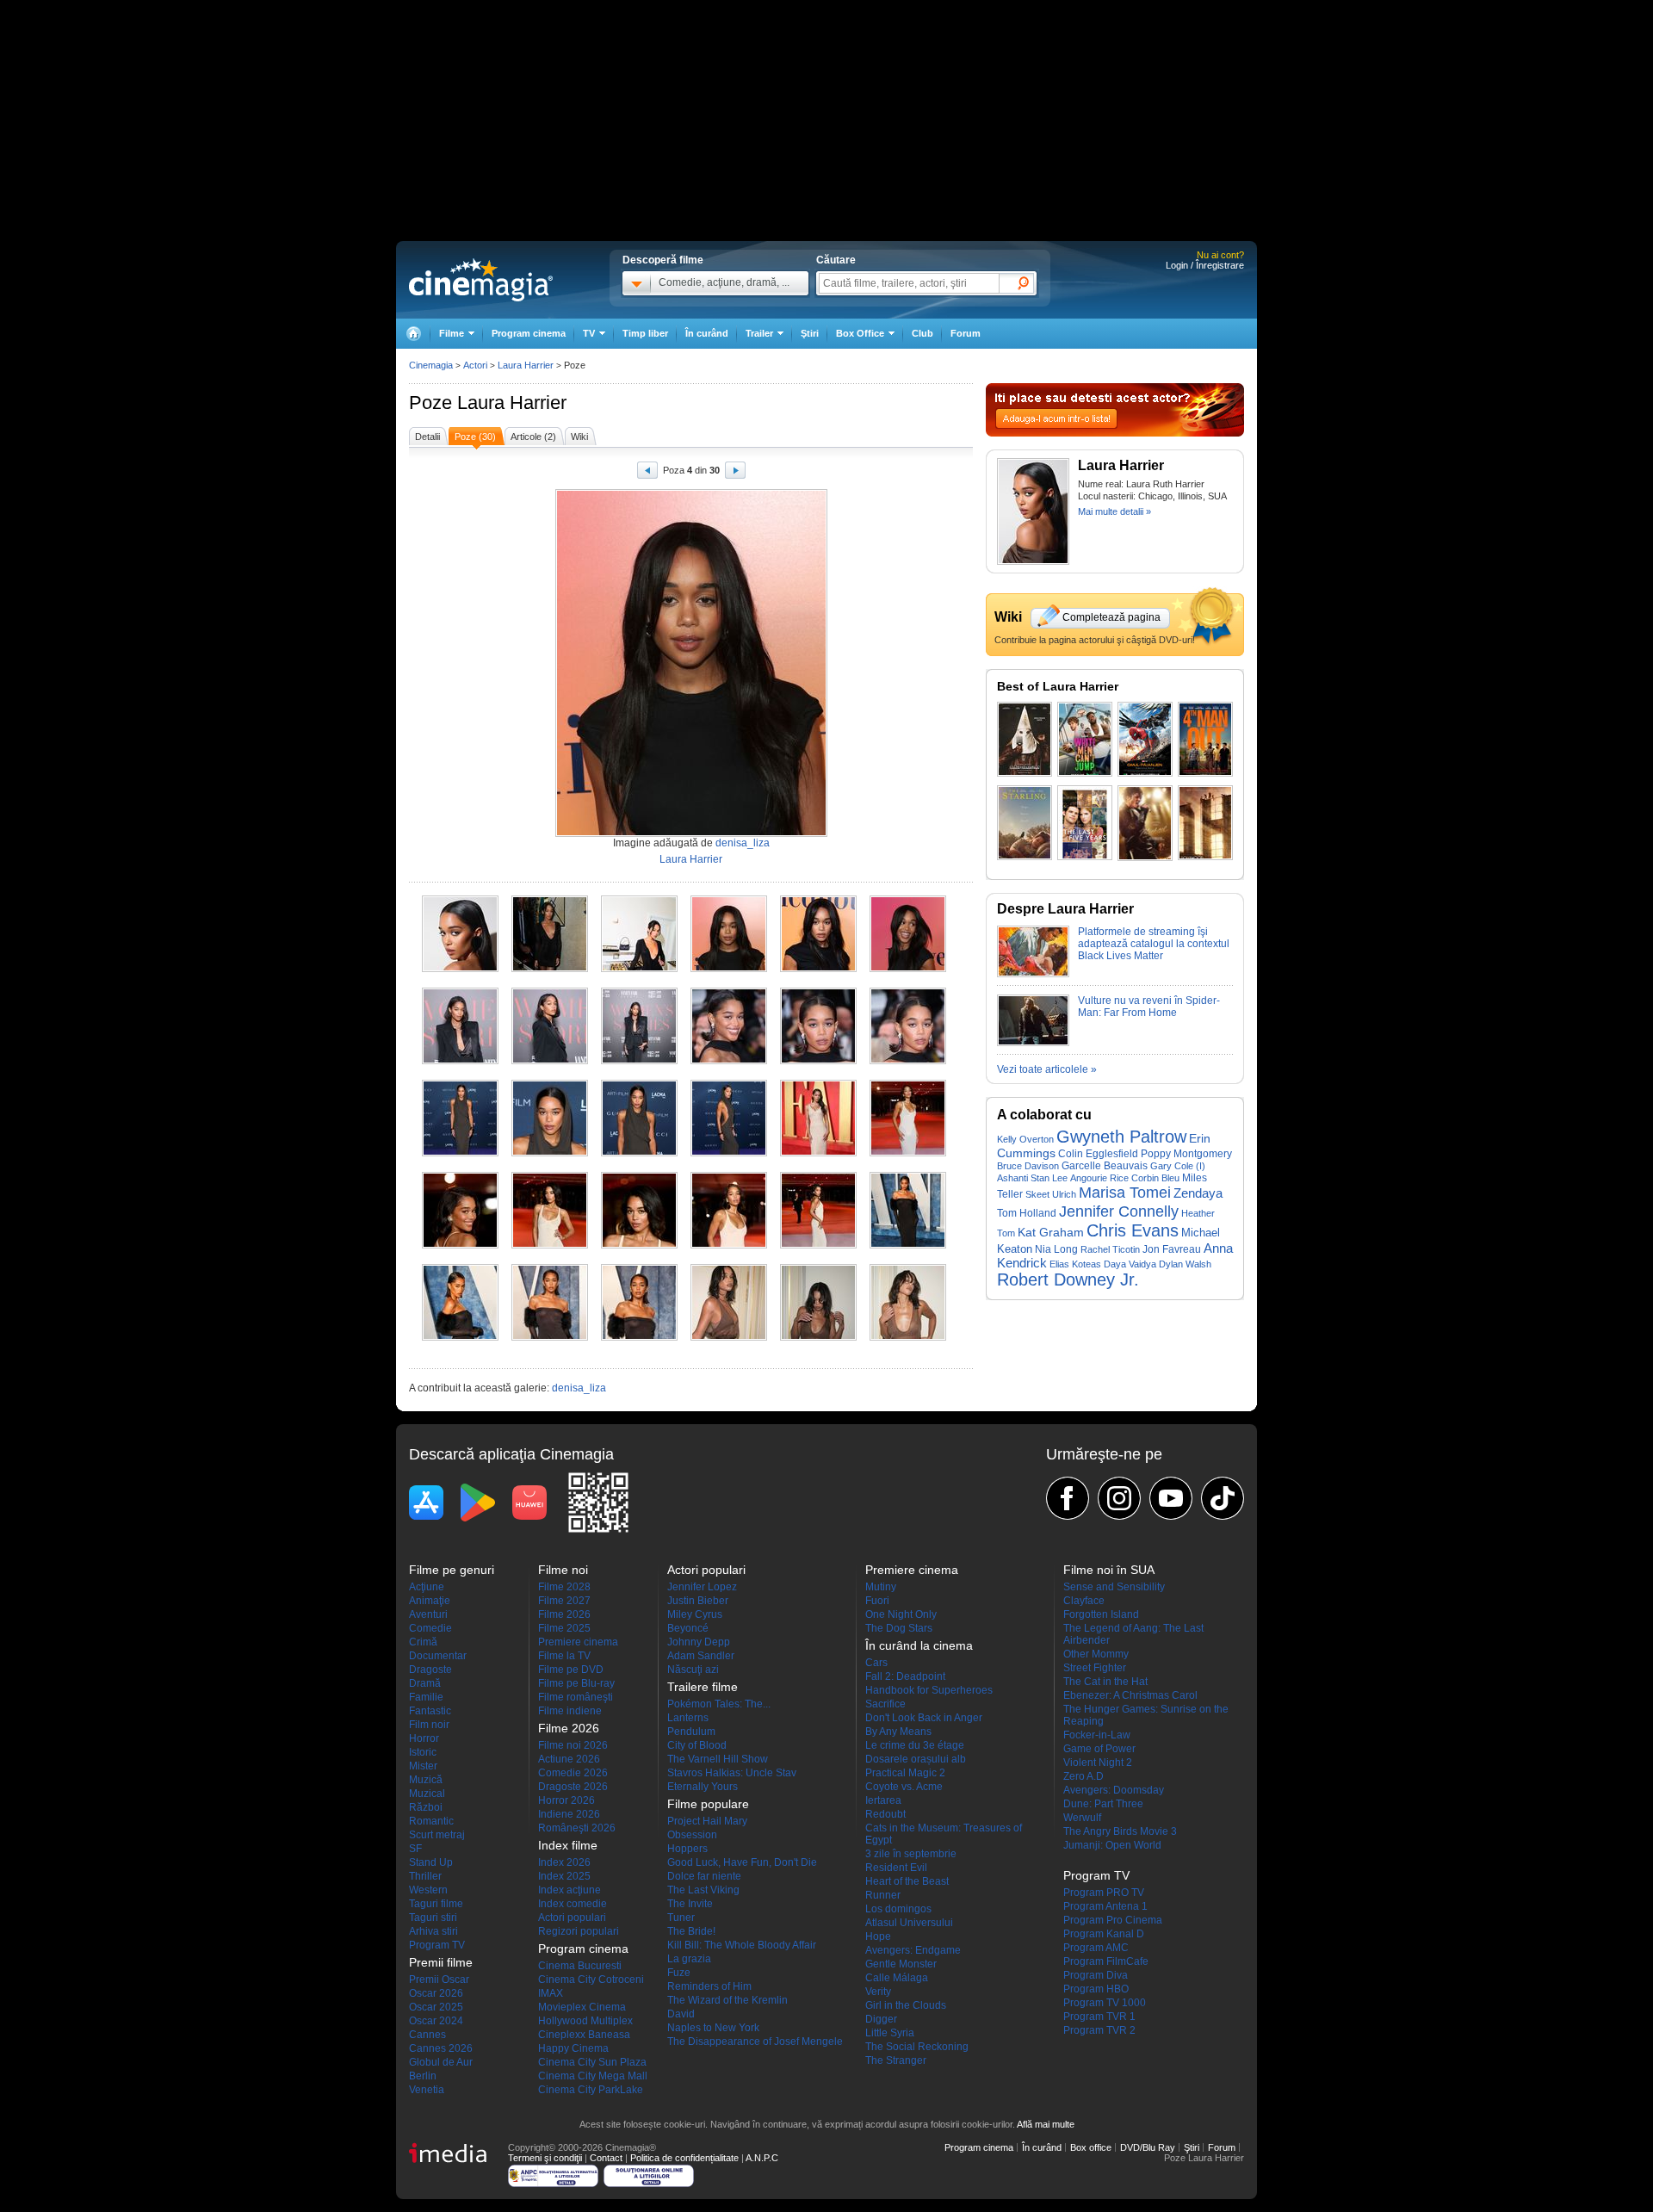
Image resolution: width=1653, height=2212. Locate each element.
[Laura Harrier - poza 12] (908, 1061)
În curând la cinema (919, 1645)
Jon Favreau (1172, 1249)
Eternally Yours (703, 1787)
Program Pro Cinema (1113, 1920)
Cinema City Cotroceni (591, 1980)
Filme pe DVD (571, 1670)
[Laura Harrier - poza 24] (908, 1245)
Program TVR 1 (1099, 2017)
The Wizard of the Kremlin (727, 2000)
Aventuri (428, 1614)
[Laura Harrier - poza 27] (639, 1337)
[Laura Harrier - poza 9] (639, 1061)
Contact (606, 2158)
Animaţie (430, 1601)
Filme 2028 (564, 1587)
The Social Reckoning (917, 2047)
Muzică (426, 1780)
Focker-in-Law (1097, 1735)
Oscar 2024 (436, 2021)
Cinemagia (431, 365)
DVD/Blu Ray (1148, 2147)
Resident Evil (896, 1868)
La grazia (689, 1959)
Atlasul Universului (909, 1923)
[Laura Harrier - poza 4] (729, 969)
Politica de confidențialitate (684, 2158)
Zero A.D (1083, 1776)
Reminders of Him (709, 1986)
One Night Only (901, 1614)
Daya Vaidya (1130, 1264)
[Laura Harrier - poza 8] (550, 1061)
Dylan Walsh (1185, 1264)
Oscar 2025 (436, 2007)
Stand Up (431, 1862)
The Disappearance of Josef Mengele (755, 2042)
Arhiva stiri (433, 1931)
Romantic (431, 1821)
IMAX (551, 1993)
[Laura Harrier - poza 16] (729, 1153)
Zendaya (1198, 1193)
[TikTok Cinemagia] (1223, 1498)
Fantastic (430, 1711)
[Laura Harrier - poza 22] (729, 1245)
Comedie (430, 1628)
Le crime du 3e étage (915, 1745)
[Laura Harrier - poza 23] (818, 1245)
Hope (878, 1936)
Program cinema (529, 333)
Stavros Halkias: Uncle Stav (732, 1773)
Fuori (877, 1601)
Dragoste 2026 (573, 1787)
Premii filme (441, 1962)
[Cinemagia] (413, 334)
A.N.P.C (762, 2158)
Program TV (437, 1945)
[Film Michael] (1145, 823)
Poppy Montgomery (1186, 1154)
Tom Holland (1027, 1213)
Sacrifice (885, 1704)
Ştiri (810, 333)
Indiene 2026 (569, 1814)
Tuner (681, 1918)
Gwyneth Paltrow (1121, 1137)
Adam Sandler (701, 1656)
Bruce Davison (1028, 1166)
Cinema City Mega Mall (593, 2076)
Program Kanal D (1104, 1934)
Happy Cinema (573, 2048)
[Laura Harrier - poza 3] (639, 969)
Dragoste (430, 1670)
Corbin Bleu (1155, 1178)
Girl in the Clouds (906, 2005)
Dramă (425, 1683)
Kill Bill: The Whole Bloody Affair (742, 1945)
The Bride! (691, 1931)
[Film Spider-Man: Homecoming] (1145, 739)
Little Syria (890, 2033)
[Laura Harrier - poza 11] (818, 1061)
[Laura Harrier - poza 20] (550, 1245)
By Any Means (898, 1732)
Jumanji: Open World (1112, 1845)
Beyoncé (688, 1628)
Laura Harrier (512, 403)
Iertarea (883, 1800)
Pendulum (691, 1732)
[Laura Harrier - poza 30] (908, 1337)
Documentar (438, 1656)
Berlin (423, 2076)
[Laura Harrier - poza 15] (639, 1153)
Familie (426, 1697)
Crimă (423, 1642)
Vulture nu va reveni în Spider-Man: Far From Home (1149, 1007)
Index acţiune (570, 1890)
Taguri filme (436, 1904)
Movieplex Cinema (582, 2007)
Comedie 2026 (573, 1773)
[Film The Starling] (1025, 823)
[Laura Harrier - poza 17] (818, 1153)
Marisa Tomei (1125, 1193)
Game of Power (1099, 1749)
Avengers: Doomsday (1114, 1790)
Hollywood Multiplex (585, 2021)
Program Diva (1096, 1975)
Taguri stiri (433, 1918)
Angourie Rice (1099, 1178)
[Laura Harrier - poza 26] (550, 1337)
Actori (475, 365)
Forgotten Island (1101, 1614)
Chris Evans (1133, 1230)
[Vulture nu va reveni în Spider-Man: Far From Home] (1033, 1043)
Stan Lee (1049, 1178)
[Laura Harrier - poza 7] (460, 1061)
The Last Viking (703, 1890)
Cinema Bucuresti (580, 1966)
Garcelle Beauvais (1105, 1166)
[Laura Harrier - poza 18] (908, 1153)
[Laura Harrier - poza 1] (460, 969)
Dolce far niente (704, 1876)
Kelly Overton (1025, 1139)
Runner (883, 1895)
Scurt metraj (437, 1835)
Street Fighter (1095, 1668)
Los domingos (898, 1909)
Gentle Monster (901, 1964)
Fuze (679, 1973)
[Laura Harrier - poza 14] (550, 1153)
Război (426, 1807)
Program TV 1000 (1105, 2003)
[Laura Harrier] (1033, 561)
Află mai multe (1046, 2124)
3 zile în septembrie (911, 1854)
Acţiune (427, 1587)
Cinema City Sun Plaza (592, 2062)
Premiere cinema (578, 1642)
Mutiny (881, 1587)
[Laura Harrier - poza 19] (460, 1245)
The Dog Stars (899, 1628)
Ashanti (1012, 1178)
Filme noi (563, 1570)
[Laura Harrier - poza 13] (460, 1153)
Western (428, 1890)
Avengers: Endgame (913, 1950)
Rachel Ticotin (1110, 1249)
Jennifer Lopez (702, 1587)
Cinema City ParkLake (591, 2090)
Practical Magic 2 (905, 1773)
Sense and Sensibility (1114, 1587)
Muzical (427, 1794)
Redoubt (885, 1814)
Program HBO (1096, 1989)
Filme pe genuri (452, 1570)
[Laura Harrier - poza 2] (550, 969)
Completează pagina (1111, 617)
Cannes (427, 2035)
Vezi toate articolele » (1047, 1069)
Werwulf (1082, 1818)
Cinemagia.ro (481, 280)
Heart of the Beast (907, 1881)
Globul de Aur (441, 2062)
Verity (878, 1992)
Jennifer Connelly (1119, 1211)
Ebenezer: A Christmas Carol (1130, 1695)
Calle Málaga (897, 1978)
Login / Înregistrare (1205, 265)
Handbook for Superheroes (929, 1690)
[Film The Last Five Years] (1085, 823)
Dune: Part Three (1103, 1804)
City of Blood (697, 1745)
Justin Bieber (698, 1601)
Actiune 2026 (569, 1759)
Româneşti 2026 (577, 1828)
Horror (424, 1738)
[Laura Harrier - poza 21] (639, 1245)
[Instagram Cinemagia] (1119, 1498)
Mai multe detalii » (1114, 511)
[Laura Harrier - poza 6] (908, 969)
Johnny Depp (699, 1642)
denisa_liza (743, 843)
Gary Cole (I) (1178, 1166)
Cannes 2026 (441, 2048)
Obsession (692, 1835)
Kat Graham (1051, 1232)
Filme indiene (570, 1711)
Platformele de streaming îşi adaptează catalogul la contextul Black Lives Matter (1154, 944)
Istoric (423, 1752)
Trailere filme (703, 1687)
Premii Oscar (439, 1980)
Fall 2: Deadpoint (905, 1676)
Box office (1091, 2147)
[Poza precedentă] (647, 473)
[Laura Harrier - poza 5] (818, 969)
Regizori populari (579, 1931)
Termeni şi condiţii (545, 2158)
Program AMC (1096, 1948)
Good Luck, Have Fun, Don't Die (742, 1862)
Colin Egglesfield (1098, 1153)
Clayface (1084, 1601)
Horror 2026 (566, 1800)
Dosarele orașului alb (916, 1759)
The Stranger (896, 2060)
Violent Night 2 (1098, 1763)
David (681, 2014)
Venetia (427, 2090)
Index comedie (573, 1904)
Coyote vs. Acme (904, 1787)
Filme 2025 (564, 1628)
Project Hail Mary (707, 1821)
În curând (707, 333)
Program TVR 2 (1099, 2030)
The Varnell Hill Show (718, 1759)
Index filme (568, 1845)
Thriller (425, 1876)
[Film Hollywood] (1205, 823)
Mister (423, 1766)
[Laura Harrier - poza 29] (818, 1337)
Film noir (429, 1725)
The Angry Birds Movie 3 (1120, 1831)
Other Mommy (1096, 1654)
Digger (881, 2019)
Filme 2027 (564, 1601)
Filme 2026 (564, 1614)
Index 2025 (564, 1876)
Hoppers (687, 1849)
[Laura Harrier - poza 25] (460, 1337)
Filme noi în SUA (1109, 1570)
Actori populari (572, 1918)
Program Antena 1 (1105, 1906)
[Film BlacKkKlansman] (1025, 739)
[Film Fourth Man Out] (1205, 739)
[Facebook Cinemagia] (1068, 1498)
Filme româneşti (576, 1697)
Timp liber (645, 333)
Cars (876, 1663)
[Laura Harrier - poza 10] (729, 1061)
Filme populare (708, 1804)
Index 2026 (564, 1862)
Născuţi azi (693, 1670)
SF (415, 1849)
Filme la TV (564, 1656)
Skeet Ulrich (1051, 1194)
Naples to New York (713, 2028)
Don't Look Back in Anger (924, 1718)
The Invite (690, 1904)
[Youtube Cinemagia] (1171, 1498)
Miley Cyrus (695, 1614)
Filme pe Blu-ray (576, 1683)
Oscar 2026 (436, 1993)
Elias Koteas (1075, 1264)
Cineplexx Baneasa (584, 2035)
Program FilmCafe (1106, 1961)
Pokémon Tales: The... (719, 1704)
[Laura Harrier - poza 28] (729, 1337)
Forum (966, 333)
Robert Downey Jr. (1068, 1279)
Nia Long (1056, 1249)
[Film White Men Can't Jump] (1085, 739)
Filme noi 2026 (573, 1745)
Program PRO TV (1104, 1893)
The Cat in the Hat (1105, 1682)
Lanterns (688, 1718)
